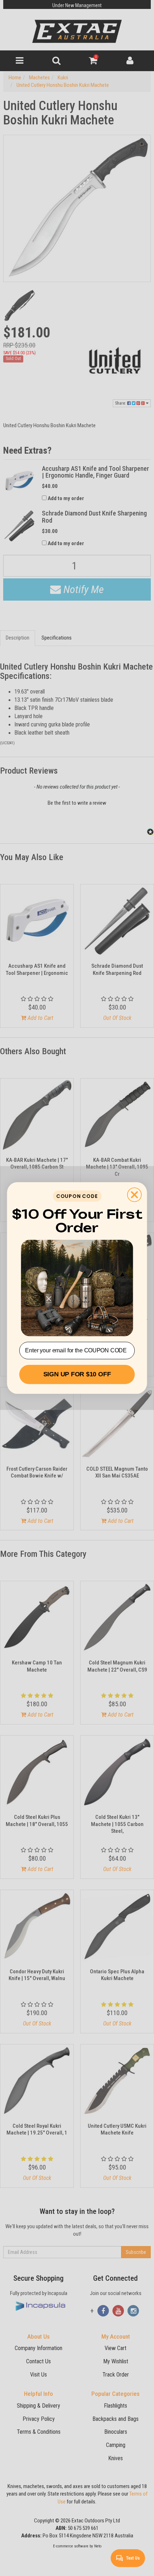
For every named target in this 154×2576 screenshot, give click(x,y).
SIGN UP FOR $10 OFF (77, 1375)
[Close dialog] (134, 1195)
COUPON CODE (77, 1196)
